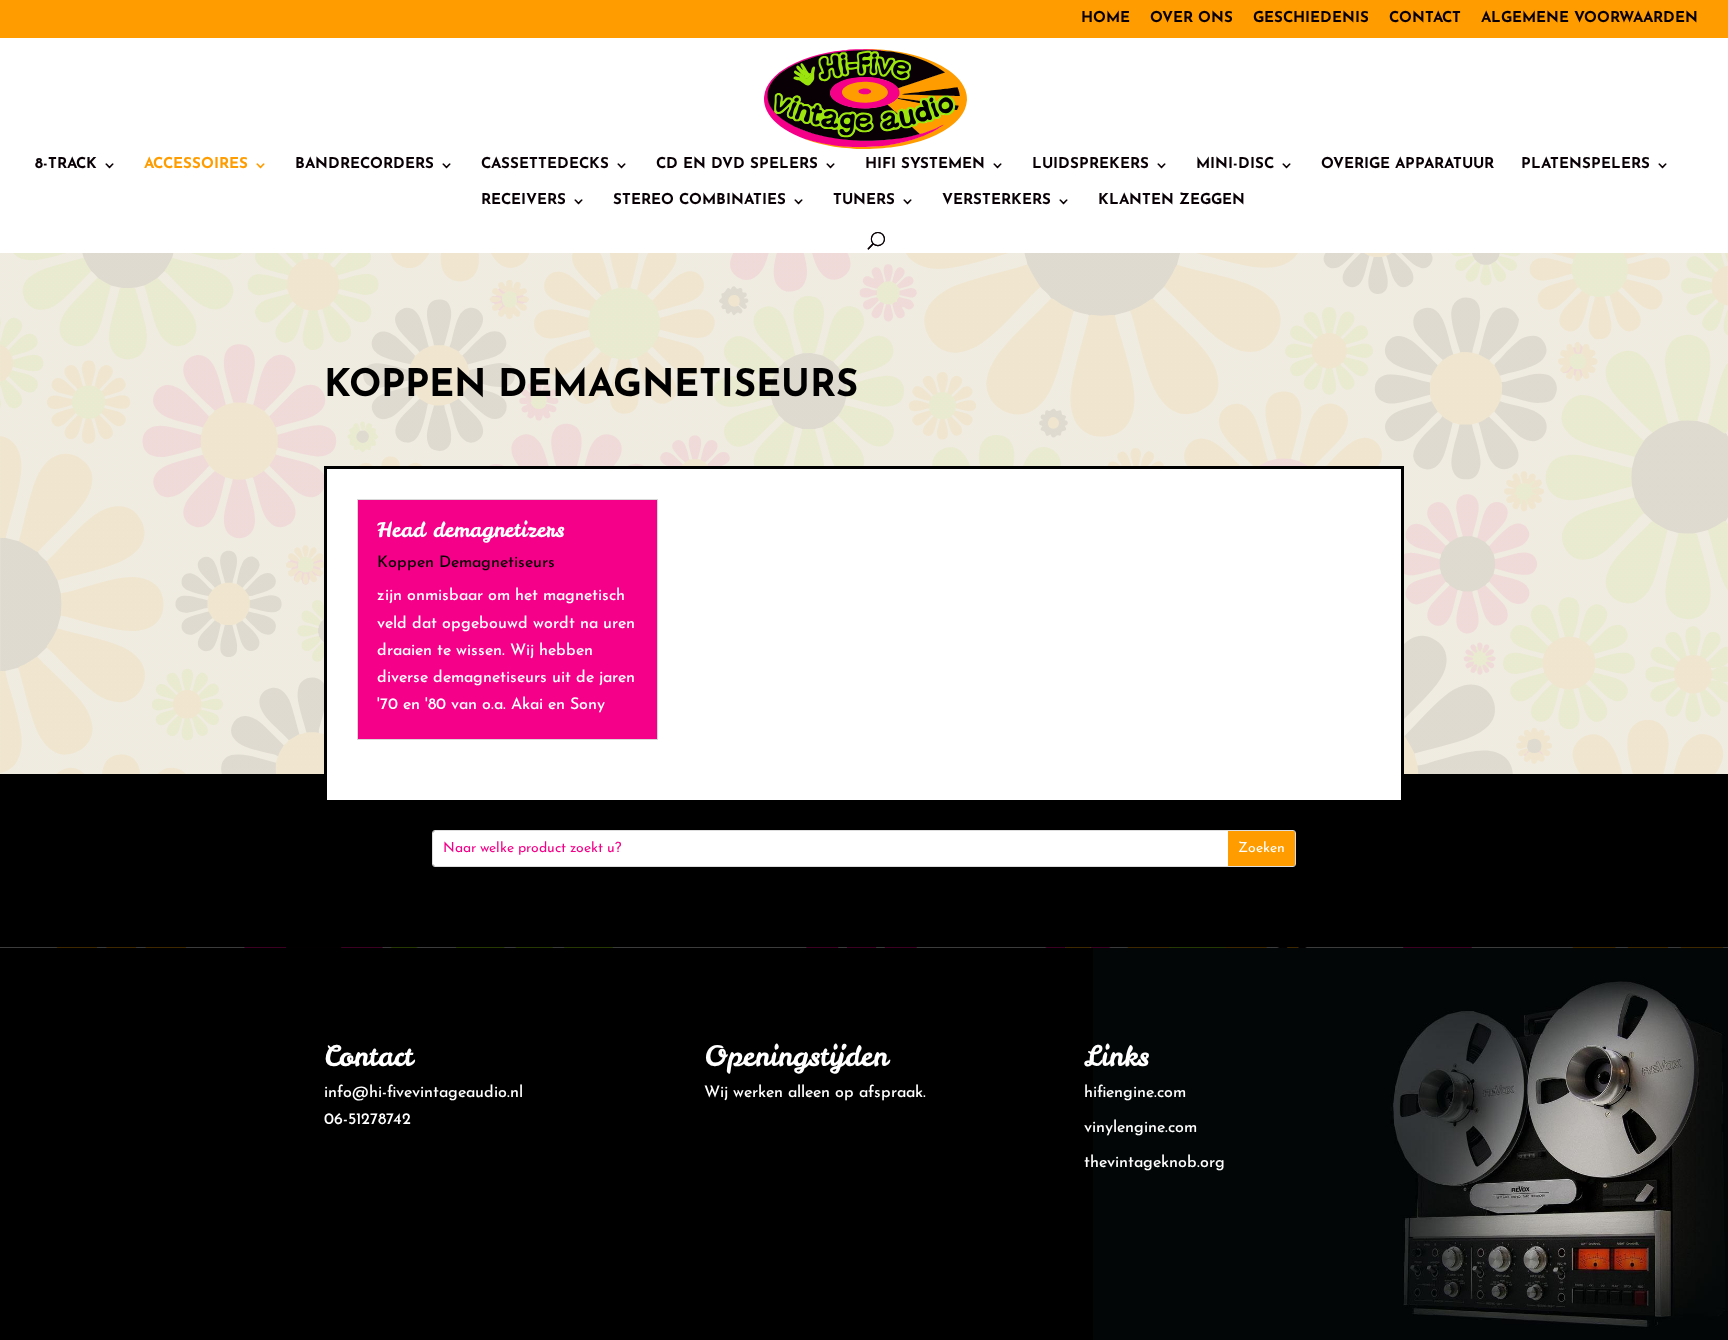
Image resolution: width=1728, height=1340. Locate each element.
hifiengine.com (1135, 1093)
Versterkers (996, 201)
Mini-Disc (1235, 165)
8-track (66, 165)
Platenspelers (1585, 165)
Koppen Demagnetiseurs (466, 563)
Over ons (1191, 18)
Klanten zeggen (1171, 201)
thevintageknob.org (1154, 1163)
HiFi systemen (925, 165)
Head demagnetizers (470, 529)
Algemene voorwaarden (1589, 18)
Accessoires (196, 165)
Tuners (864, 201)
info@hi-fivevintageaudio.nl (423, 1093)
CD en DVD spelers (737, 165)
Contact (1425, 18)
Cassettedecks (545, 165)
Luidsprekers (1090, 165)
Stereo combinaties (699, 201)
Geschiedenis (1311, 18)
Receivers (523, 201)
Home (1105, 18)
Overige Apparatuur (1407, 165)
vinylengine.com (1140, 1128)
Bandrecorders (364, 165)
